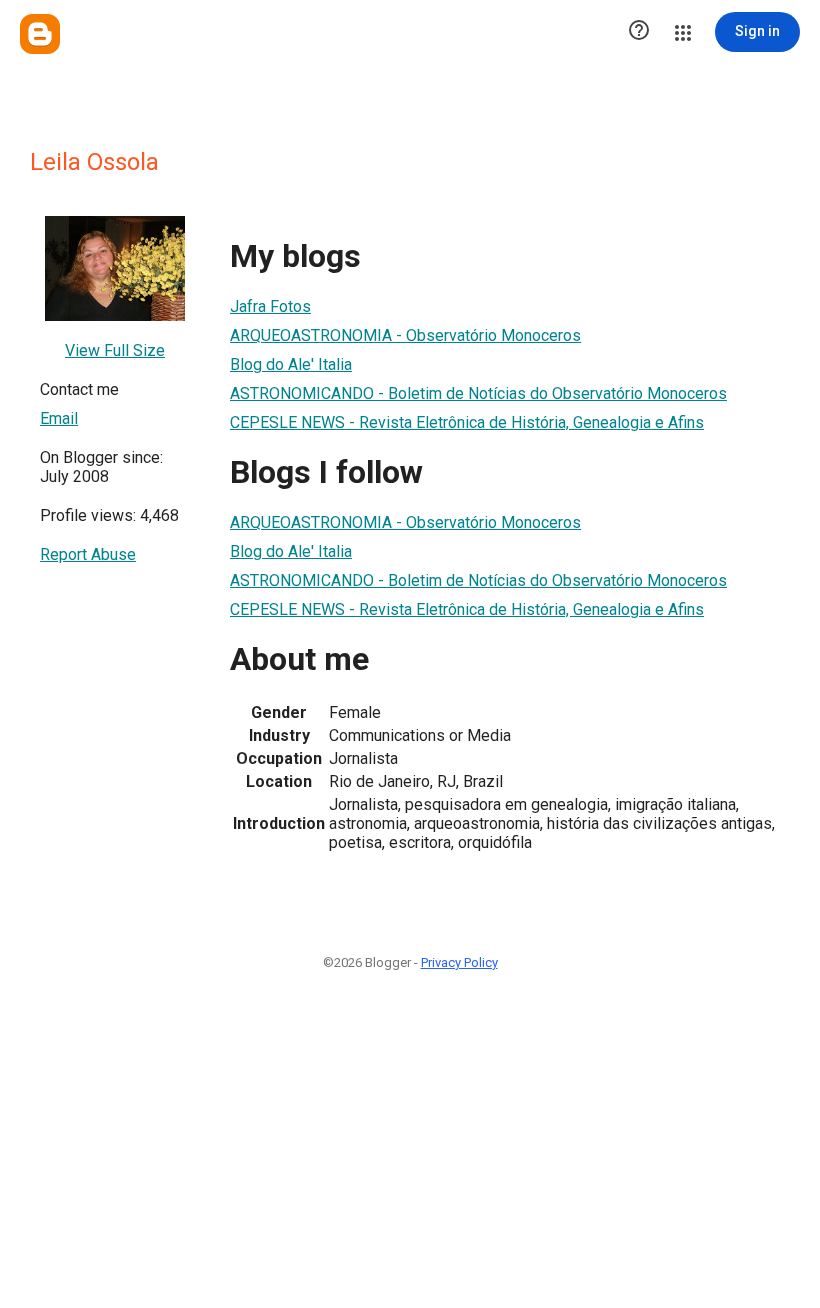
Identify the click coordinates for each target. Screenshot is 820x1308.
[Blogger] (40, 34)
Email (59, 418)
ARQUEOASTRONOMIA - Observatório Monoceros (405, 335)
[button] (639, 32)
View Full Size (115, 350)
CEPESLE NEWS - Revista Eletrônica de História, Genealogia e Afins (467, 422)
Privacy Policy (459, 962)
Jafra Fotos (270, 306)
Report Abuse (88, 554)
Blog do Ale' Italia (291, 364)
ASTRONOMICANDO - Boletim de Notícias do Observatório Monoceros (478, 393)
